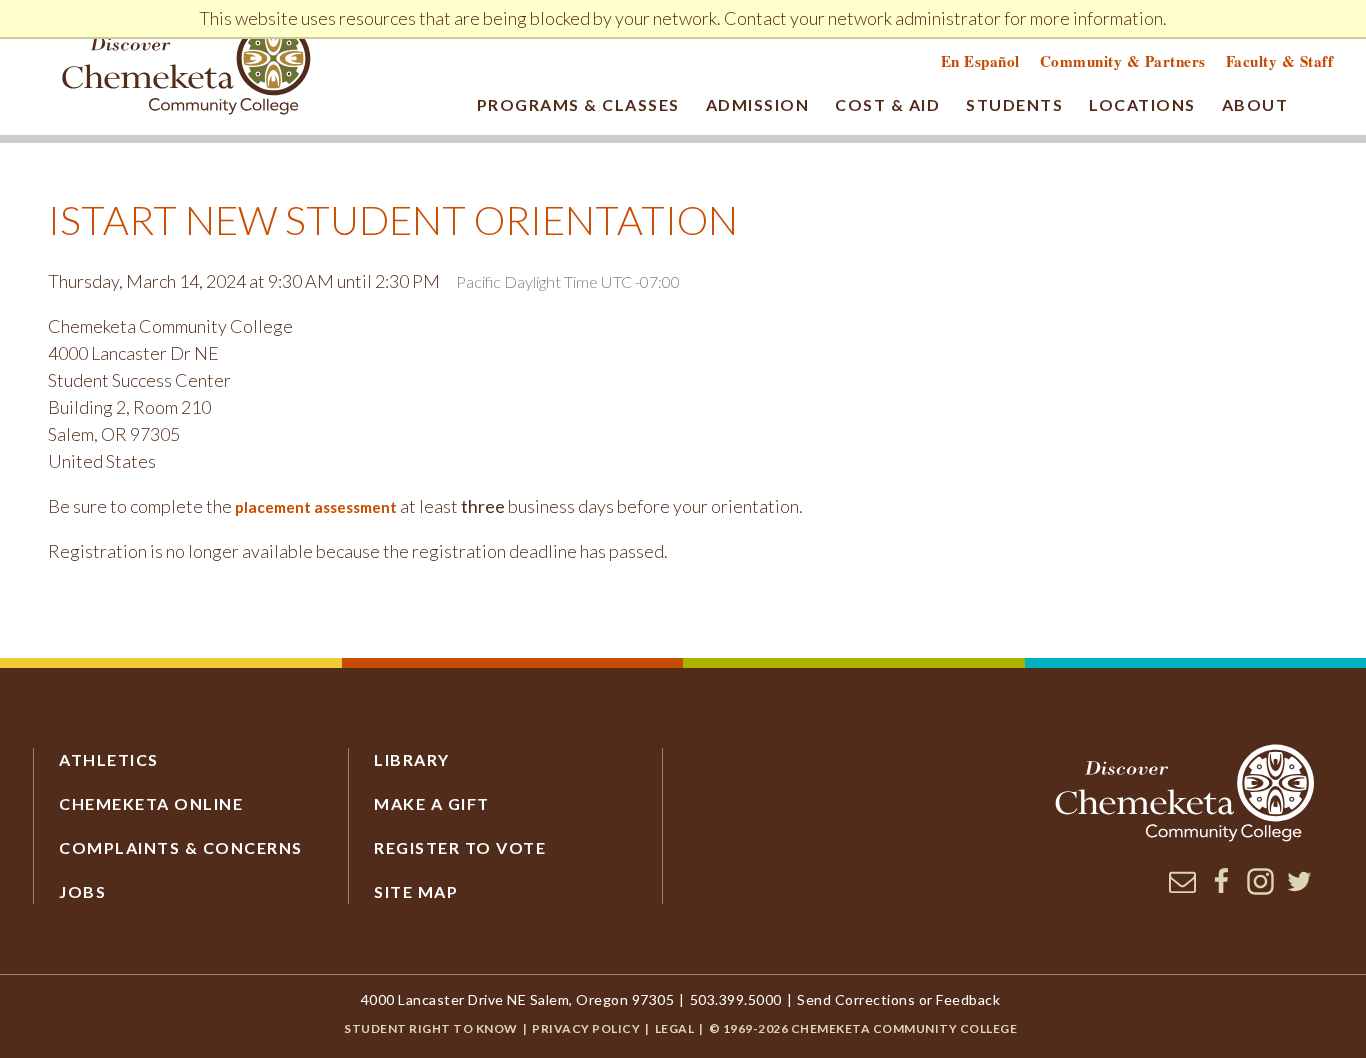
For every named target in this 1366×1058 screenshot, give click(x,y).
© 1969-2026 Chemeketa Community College (863, 1028)
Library (412, 759)
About (1255, 104)
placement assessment (316, 507)
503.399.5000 (736, 999)
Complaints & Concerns (181, 847)
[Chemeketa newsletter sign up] (1182, 889)
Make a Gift (432, 803)
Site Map (416, 891)
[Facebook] (1221, 889)
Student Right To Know (431, 1028)
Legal (675, 1028)
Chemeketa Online (151, 803)
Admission (758, 104)
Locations (1142, 104)
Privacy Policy (586, 1028)
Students (1014, 104)
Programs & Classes (578, 104)
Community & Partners (1123, 61)
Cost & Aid (887, 104)
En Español (980, 61)
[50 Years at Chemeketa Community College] (187, 71)
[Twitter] (1299, 889)
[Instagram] (1260, 889)
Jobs (82, 891)
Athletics (109, 759)
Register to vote (460, 847)
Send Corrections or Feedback (898, 999)
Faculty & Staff (1280, 61)
